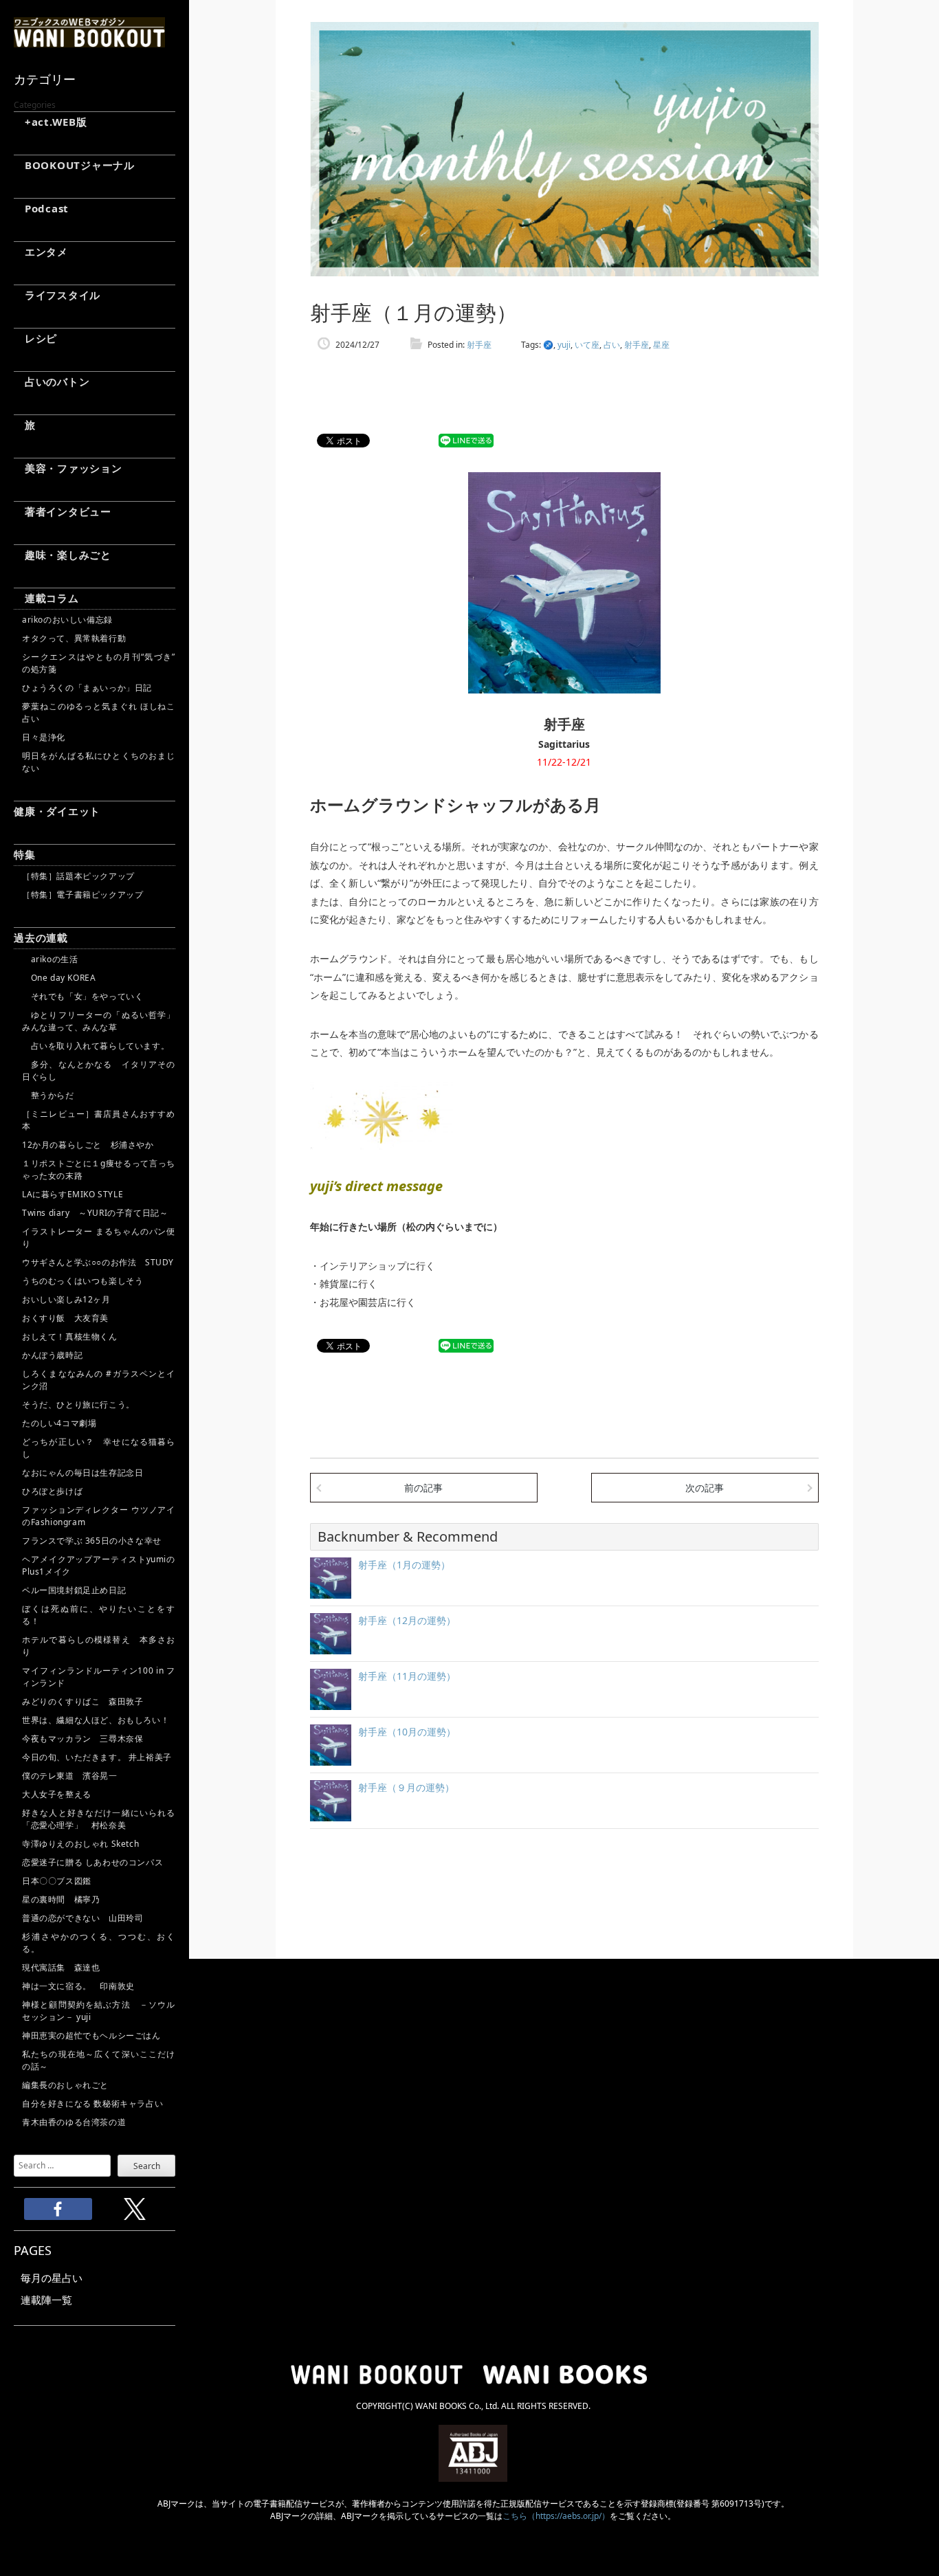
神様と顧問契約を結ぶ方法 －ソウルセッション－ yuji (99, 2011)
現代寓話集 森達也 (61, 1967)
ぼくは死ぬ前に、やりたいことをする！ (99, 1615)
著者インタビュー (63, 511)
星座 (661, 345)
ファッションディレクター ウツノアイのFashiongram (99, 1516)
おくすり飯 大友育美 (65, 1318)
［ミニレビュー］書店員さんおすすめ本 (99, 1120)
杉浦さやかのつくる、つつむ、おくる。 (99, 1943)
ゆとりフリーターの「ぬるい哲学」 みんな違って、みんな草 (99, 1021)
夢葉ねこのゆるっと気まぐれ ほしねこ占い (99, 712)
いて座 (587, 345)
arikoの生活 (50, 959)
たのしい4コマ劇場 (59, 1423)
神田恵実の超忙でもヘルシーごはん (91, 2035)
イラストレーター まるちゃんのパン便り (99, 1237)
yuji (564, 345)
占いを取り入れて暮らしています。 (96, 1046)
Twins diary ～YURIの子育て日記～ (95, 1213)
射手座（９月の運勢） (406, 1787)
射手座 (479, 345)
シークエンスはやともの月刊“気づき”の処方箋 (99, 663)
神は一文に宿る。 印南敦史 (82, 1986)
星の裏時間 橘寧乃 (61, 1899)
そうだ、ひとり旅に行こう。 (78, 1404)
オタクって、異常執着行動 (74, 638)
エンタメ (41, 252)
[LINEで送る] (466, 441)
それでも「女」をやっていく (82, 996)
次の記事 (705, 1488)
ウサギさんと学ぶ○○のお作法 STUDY (98, 1262)
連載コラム (46, 598)
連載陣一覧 (46, 2300)
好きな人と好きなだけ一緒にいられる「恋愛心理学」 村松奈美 (99, 1819)
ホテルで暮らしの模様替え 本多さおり (99, 1646)
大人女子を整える (57, 1794)
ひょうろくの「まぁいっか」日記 (87, 688)
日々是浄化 (44, 737)
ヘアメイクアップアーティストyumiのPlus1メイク (99, 1565)
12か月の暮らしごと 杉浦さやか (88, 1145)
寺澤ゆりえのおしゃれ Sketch (80, 1844)
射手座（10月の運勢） (407, 1732)
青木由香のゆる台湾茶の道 (74, 2122)
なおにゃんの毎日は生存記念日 (82, 1473)
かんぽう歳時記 (52, 1355)
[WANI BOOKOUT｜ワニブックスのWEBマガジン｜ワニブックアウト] (89, 41)
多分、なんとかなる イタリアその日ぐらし (99, 1070)
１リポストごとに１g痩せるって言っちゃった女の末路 (99, 1169)
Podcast (41, 208)
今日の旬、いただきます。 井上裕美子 (99, 1757)
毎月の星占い (52, 2278)
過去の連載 (41, 937)
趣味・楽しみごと (63, 555)
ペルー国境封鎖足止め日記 (74, 1590)
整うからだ (48, 1095)
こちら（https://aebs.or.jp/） (556, 2516)
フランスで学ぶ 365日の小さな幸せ (92, 1541)
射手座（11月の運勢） (407, 1676)
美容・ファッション (68, 468)
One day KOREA (59, 978)
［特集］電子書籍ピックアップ (82, 895)
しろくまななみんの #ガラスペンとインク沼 (99, 1380)
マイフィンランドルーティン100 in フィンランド (99, 1677)
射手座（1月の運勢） (404, 1565)
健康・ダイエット (57, 811)
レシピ (35, 338)
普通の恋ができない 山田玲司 (82, 1918)
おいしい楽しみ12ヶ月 (66, 1299)
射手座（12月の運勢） (407, 1620)
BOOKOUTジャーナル (74, 165)
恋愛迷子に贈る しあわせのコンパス (92, 1862)
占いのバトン (52, 381)
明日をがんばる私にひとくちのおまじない (99, 762)
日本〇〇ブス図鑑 (57, 1881)
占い (612, 345)
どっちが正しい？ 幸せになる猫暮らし (99, 1448)
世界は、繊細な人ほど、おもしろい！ (96, 1720)
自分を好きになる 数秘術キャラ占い (92, 2103)
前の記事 (423, 1488)
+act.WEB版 (51, 122)
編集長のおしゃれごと (65, 2085)
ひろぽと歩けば (52, 1491)
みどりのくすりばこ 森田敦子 (82, 1701)
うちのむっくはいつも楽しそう (82, 1281)
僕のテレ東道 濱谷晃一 (70, 1776)
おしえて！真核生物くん (70, 1336)
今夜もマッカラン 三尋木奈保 (82, 1739)
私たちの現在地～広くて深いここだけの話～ (99, 2060)
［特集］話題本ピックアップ (78, 876)
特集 (25, 854)
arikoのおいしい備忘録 (67, 620)
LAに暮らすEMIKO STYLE (73, 1194)
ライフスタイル (57, 295)
